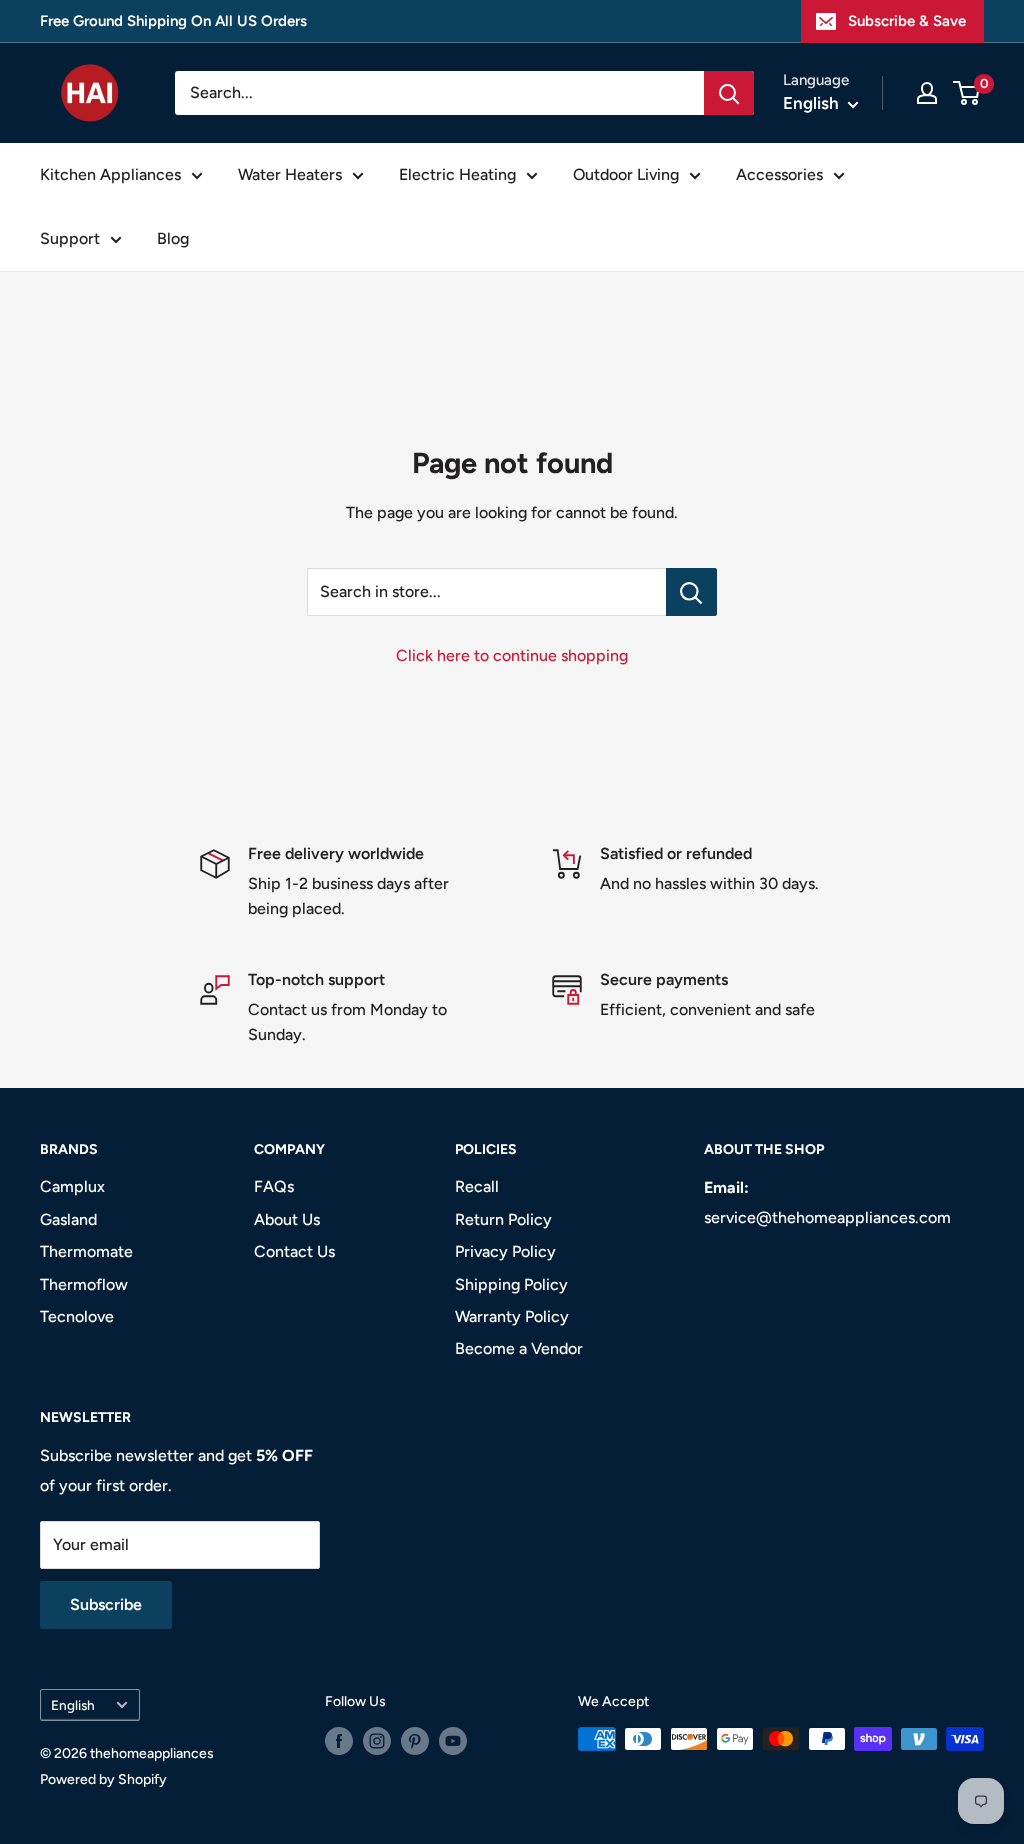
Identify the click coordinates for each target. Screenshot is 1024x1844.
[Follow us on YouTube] (453, 1741)
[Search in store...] (691, 592)
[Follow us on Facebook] (339, 1741)
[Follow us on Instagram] (377, 1741)
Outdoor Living (626, 174)
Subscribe (106, 1604)
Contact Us (294, 1251)
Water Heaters (290, 174)
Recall (477, 1186)
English (73, 1705)
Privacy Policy (505, 1251)
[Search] (729, 93)
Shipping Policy (511, 1284)
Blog (173, 238)
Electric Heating (457, 174)
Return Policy (503, 1219)
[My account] (927, 93)
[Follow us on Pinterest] (415, 1741)
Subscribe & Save (907, 21)
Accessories (779, 174)
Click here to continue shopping (512, 655)
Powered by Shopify (103, 1779)
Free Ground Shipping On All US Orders (173, 21)
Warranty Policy (512, 1316)
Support (70, 238)
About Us (287, 1219)
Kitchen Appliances (110, 174)
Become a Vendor (519, 1348)
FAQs (274, 1186)
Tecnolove (77, 1316)
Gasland (68, 1219)
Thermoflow (84, 1284)
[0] (967, 93)
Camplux (72, 1186)
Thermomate (86, 1251)
